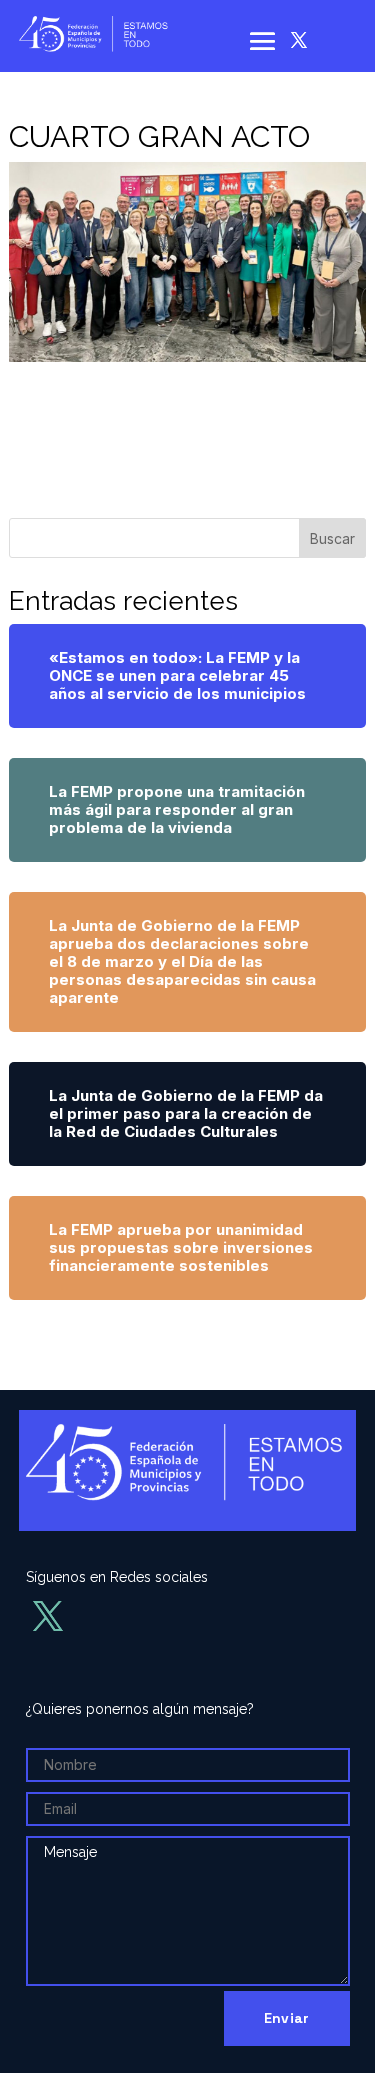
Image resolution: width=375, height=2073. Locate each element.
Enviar (287, 2018)
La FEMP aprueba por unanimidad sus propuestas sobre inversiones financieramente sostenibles (181, 1247)
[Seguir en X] (299, 40)
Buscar (332, 538)
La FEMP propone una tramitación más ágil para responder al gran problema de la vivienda (177, 809)
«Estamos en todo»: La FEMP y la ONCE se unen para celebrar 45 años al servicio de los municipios (177, 675)
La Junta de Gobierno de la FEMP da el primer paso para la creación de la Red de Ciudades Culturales (186, 1113)
